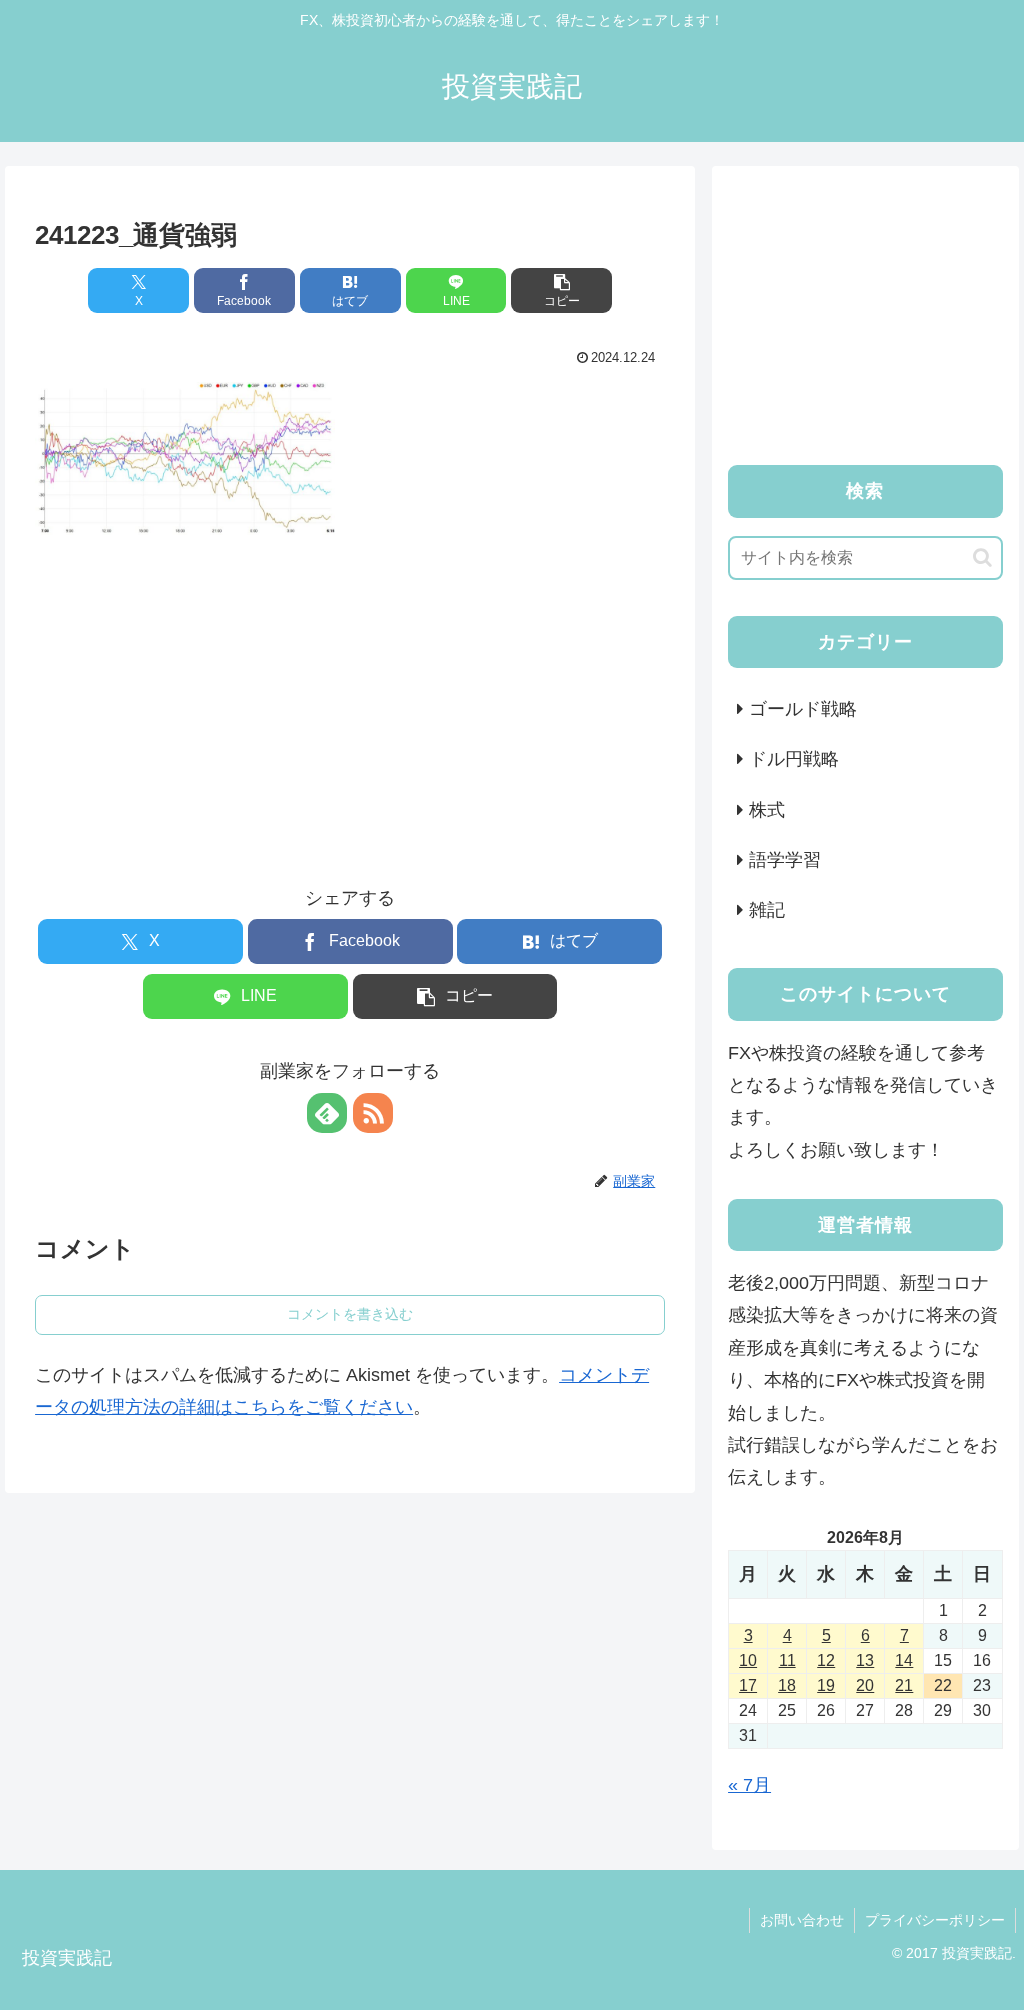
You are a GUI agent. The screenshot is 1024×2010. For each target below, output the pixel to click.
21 (904, 1685)
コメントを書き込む (350, 1314)
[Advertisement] (350, 692)
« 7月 (749, 1785)
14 (904, 1660)
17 (748, 1685)
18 (787, 1685)
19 (826, 1685)
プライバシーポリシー (935, 1920)
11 (787, 1660)
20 (865, 1685)
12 (826, 1660)
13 (865, 1660)
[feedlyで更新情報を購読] (327, 1113)
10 (748, 1660)
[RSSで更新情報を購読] (373, 1113)
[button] (561, 290)
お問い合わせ (802, 1920)
